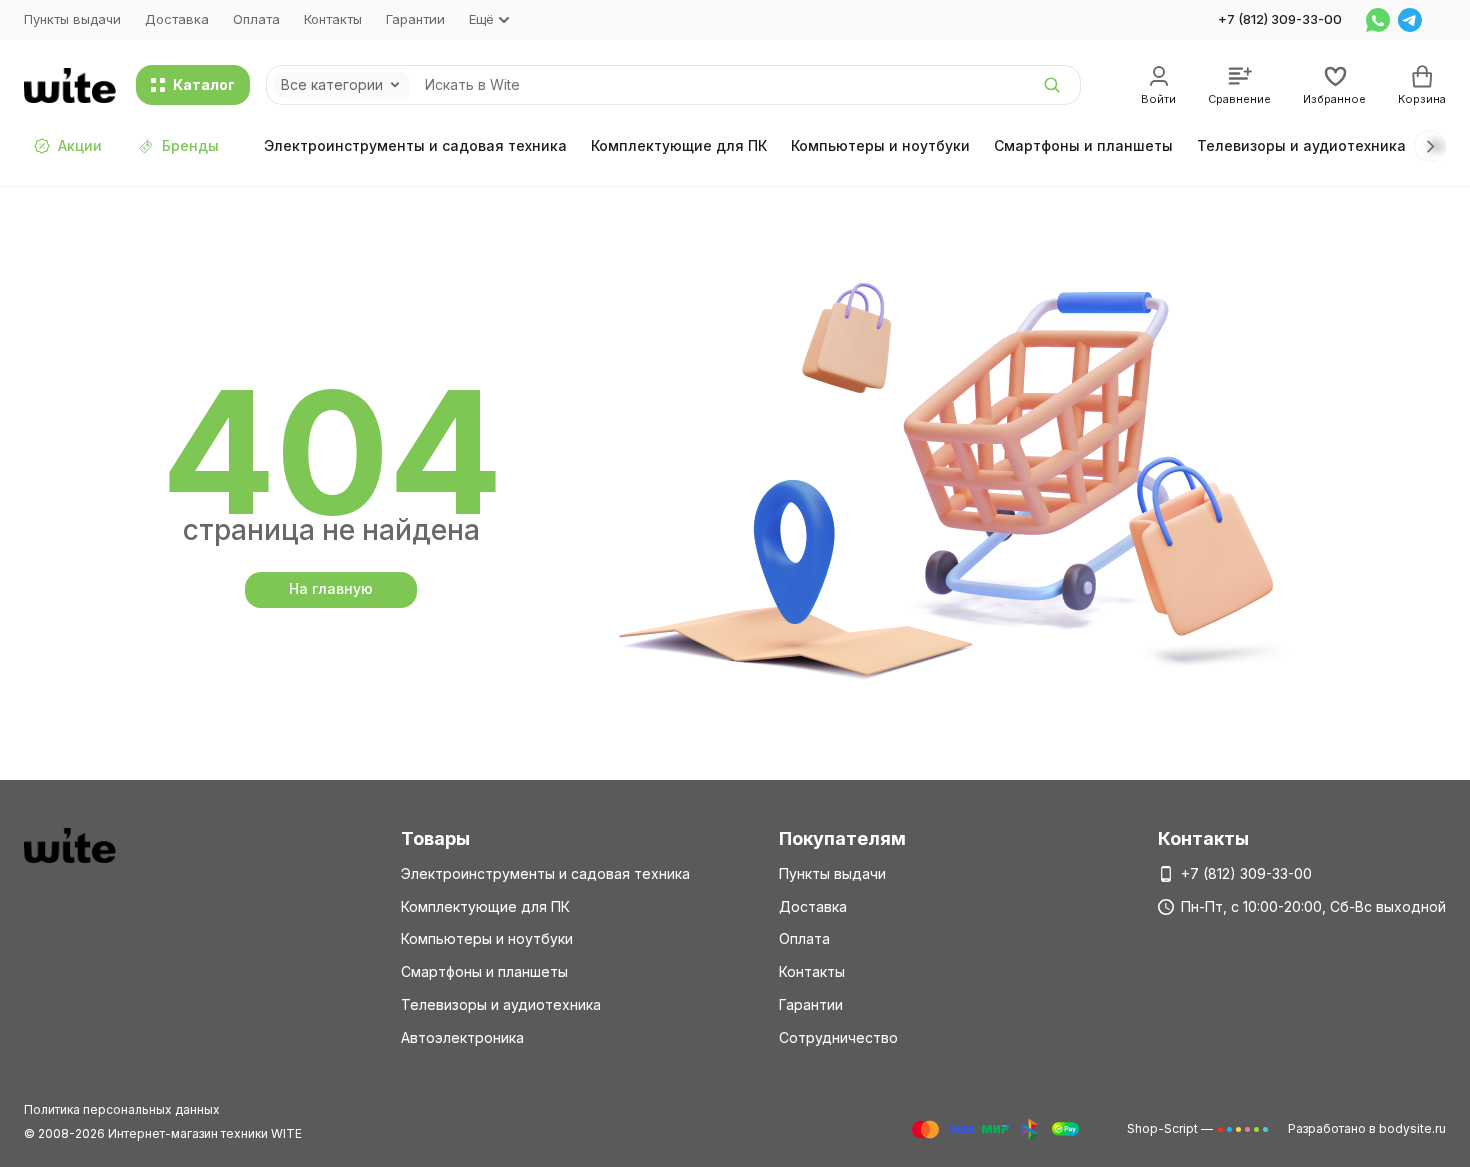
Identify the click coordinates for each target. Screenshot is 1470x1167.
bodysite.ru (1412, 1128)
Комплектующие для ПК (679, 145)
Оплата (256, 19)
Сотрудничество (838, 1037)
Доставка (177, 19)
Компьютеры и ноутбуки (880, 145)
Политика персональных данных (122, 1109)
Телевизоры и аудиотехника (1301, 145)
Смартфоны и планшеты (1083, 145)
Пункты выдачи (72, 19)
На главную (331, 588)
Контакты (333, 19)
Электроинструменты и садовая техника (415, 145)
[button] (1430, 146)
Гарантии (415, 19)
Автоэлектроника (462, 1037)
